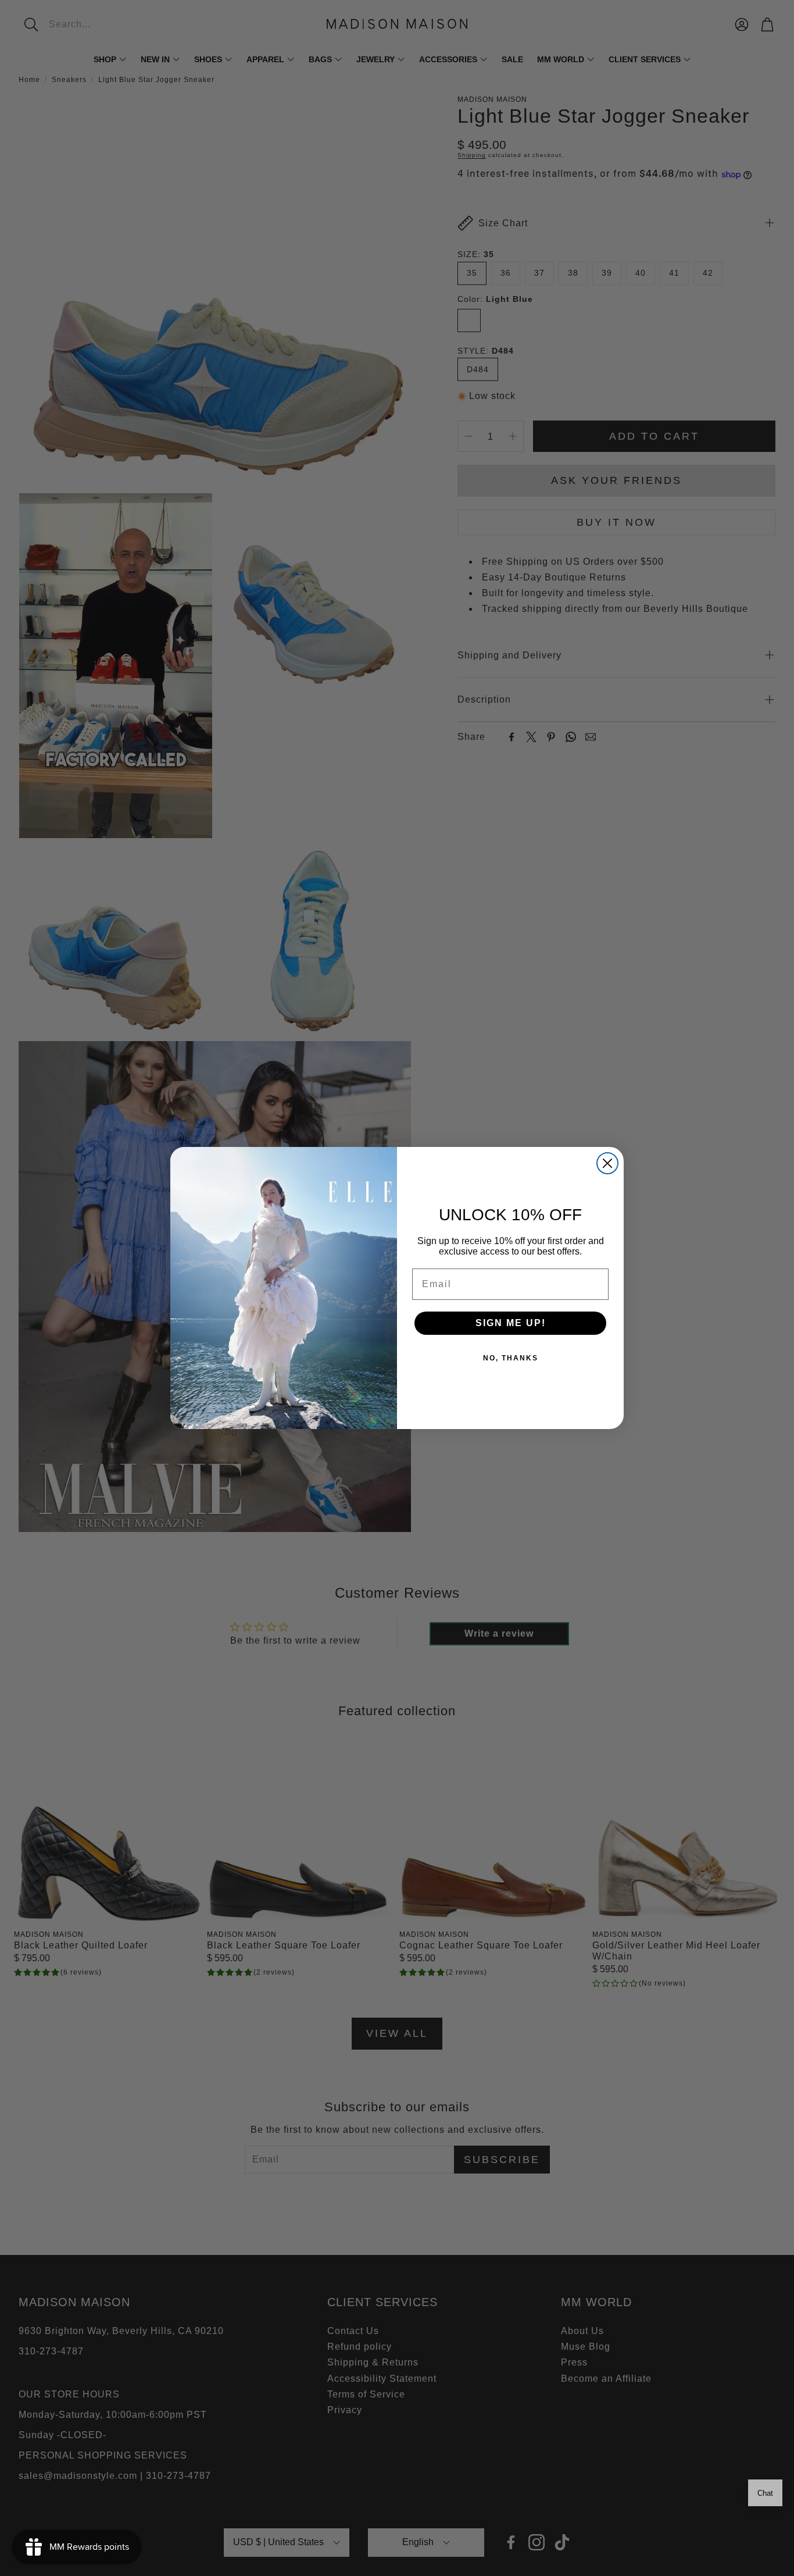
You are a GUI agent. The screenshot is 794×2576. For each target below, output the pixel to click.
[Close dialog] (607, 1163)
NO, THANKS (511, 1358)
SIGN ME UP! (511, 1323)
